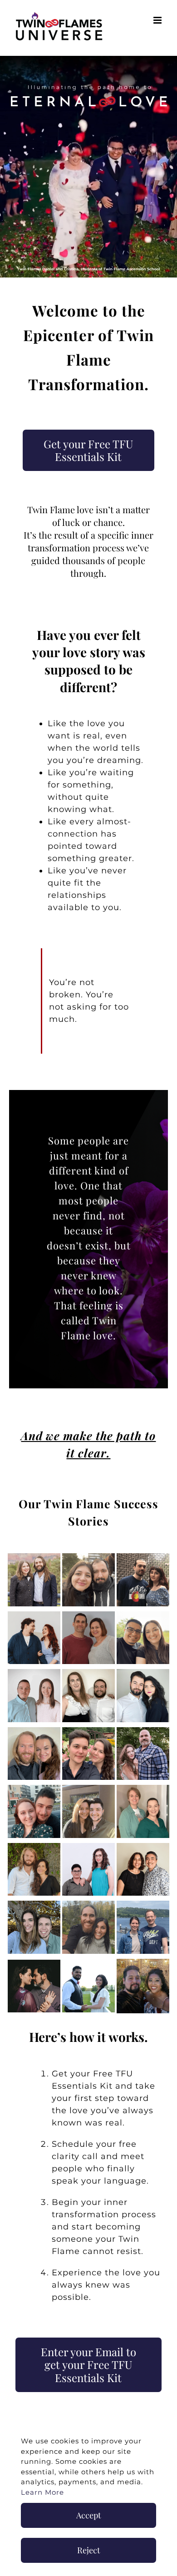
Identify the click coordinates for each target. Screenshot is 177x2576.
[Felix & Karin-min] (143, 1905)
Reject (88, 2550)
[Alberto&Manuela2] (89, 1964)
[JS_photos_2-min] (34, 1557)
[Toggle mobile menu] (158, 20)
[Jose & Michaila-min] (143, 1673)
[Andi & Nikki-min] (143, 1557)
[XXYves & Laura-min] (34, 1847)
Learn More (42, 2492)
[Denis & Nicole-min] (143, 1789)
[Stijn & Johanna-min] (34, 1731)
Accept (88, 2515)
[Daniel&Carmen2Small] (34, 1964)
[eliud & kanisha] (143, 1963)
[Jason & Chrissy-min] (89, 1615)
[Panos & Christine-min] (34, 1789)
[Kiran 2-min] (89, 1731)
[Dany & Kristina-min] (89, 1789)
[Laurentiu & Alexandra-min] (89, 1557)
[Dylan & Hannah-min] (34, 1905)
